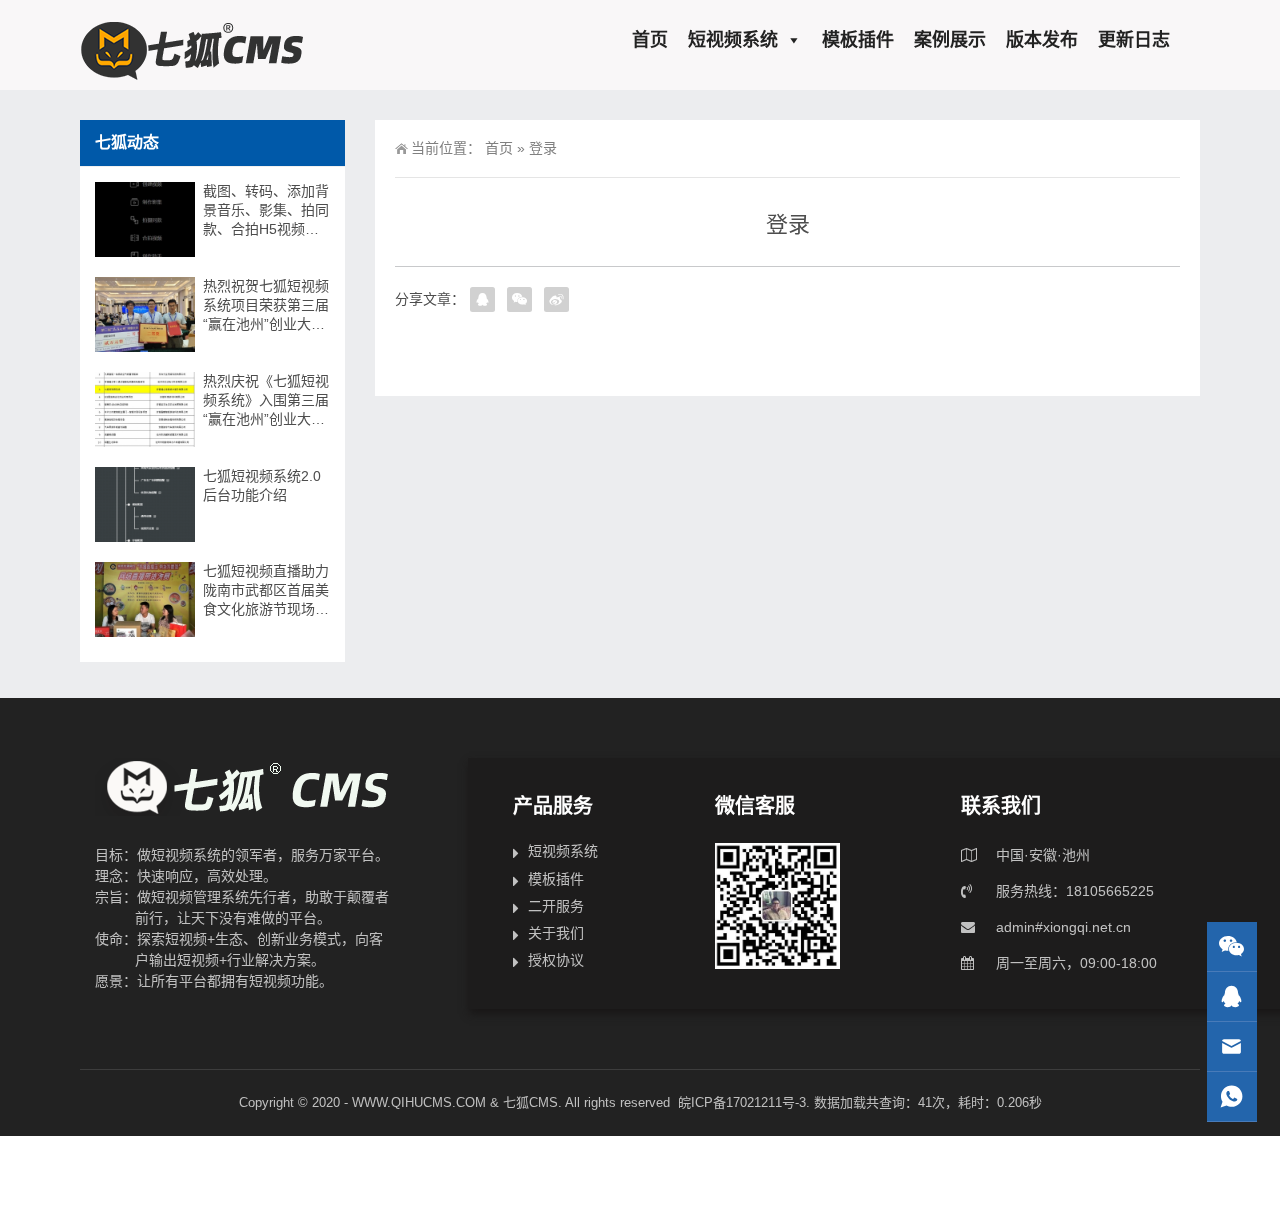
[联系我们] (1232, 996)
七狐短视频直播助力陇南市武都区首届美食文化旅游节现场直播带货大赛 (266, 591)
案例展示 (950, 40)
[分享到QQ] (482, 299)
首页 (650, 40)
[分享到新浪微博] (556, 299)
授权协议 (556, 960)
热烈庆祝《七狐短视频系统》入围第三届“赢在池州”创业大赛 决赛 (266, 401)
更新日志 (1134, 40)
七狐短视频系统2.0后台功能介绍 (262, 485)
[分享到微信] (519, 299)
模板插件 (858, 40)
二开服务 (556, 906)
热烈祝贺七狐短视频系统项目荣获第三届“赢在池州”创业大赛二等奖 (266, 306)
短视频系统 (733, 40)
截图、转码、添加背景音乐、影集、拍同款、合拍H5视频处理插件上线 (266, 211)
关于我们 (556, 933)
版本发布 (1042, 40)
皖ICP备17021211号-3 (742, 1102)
